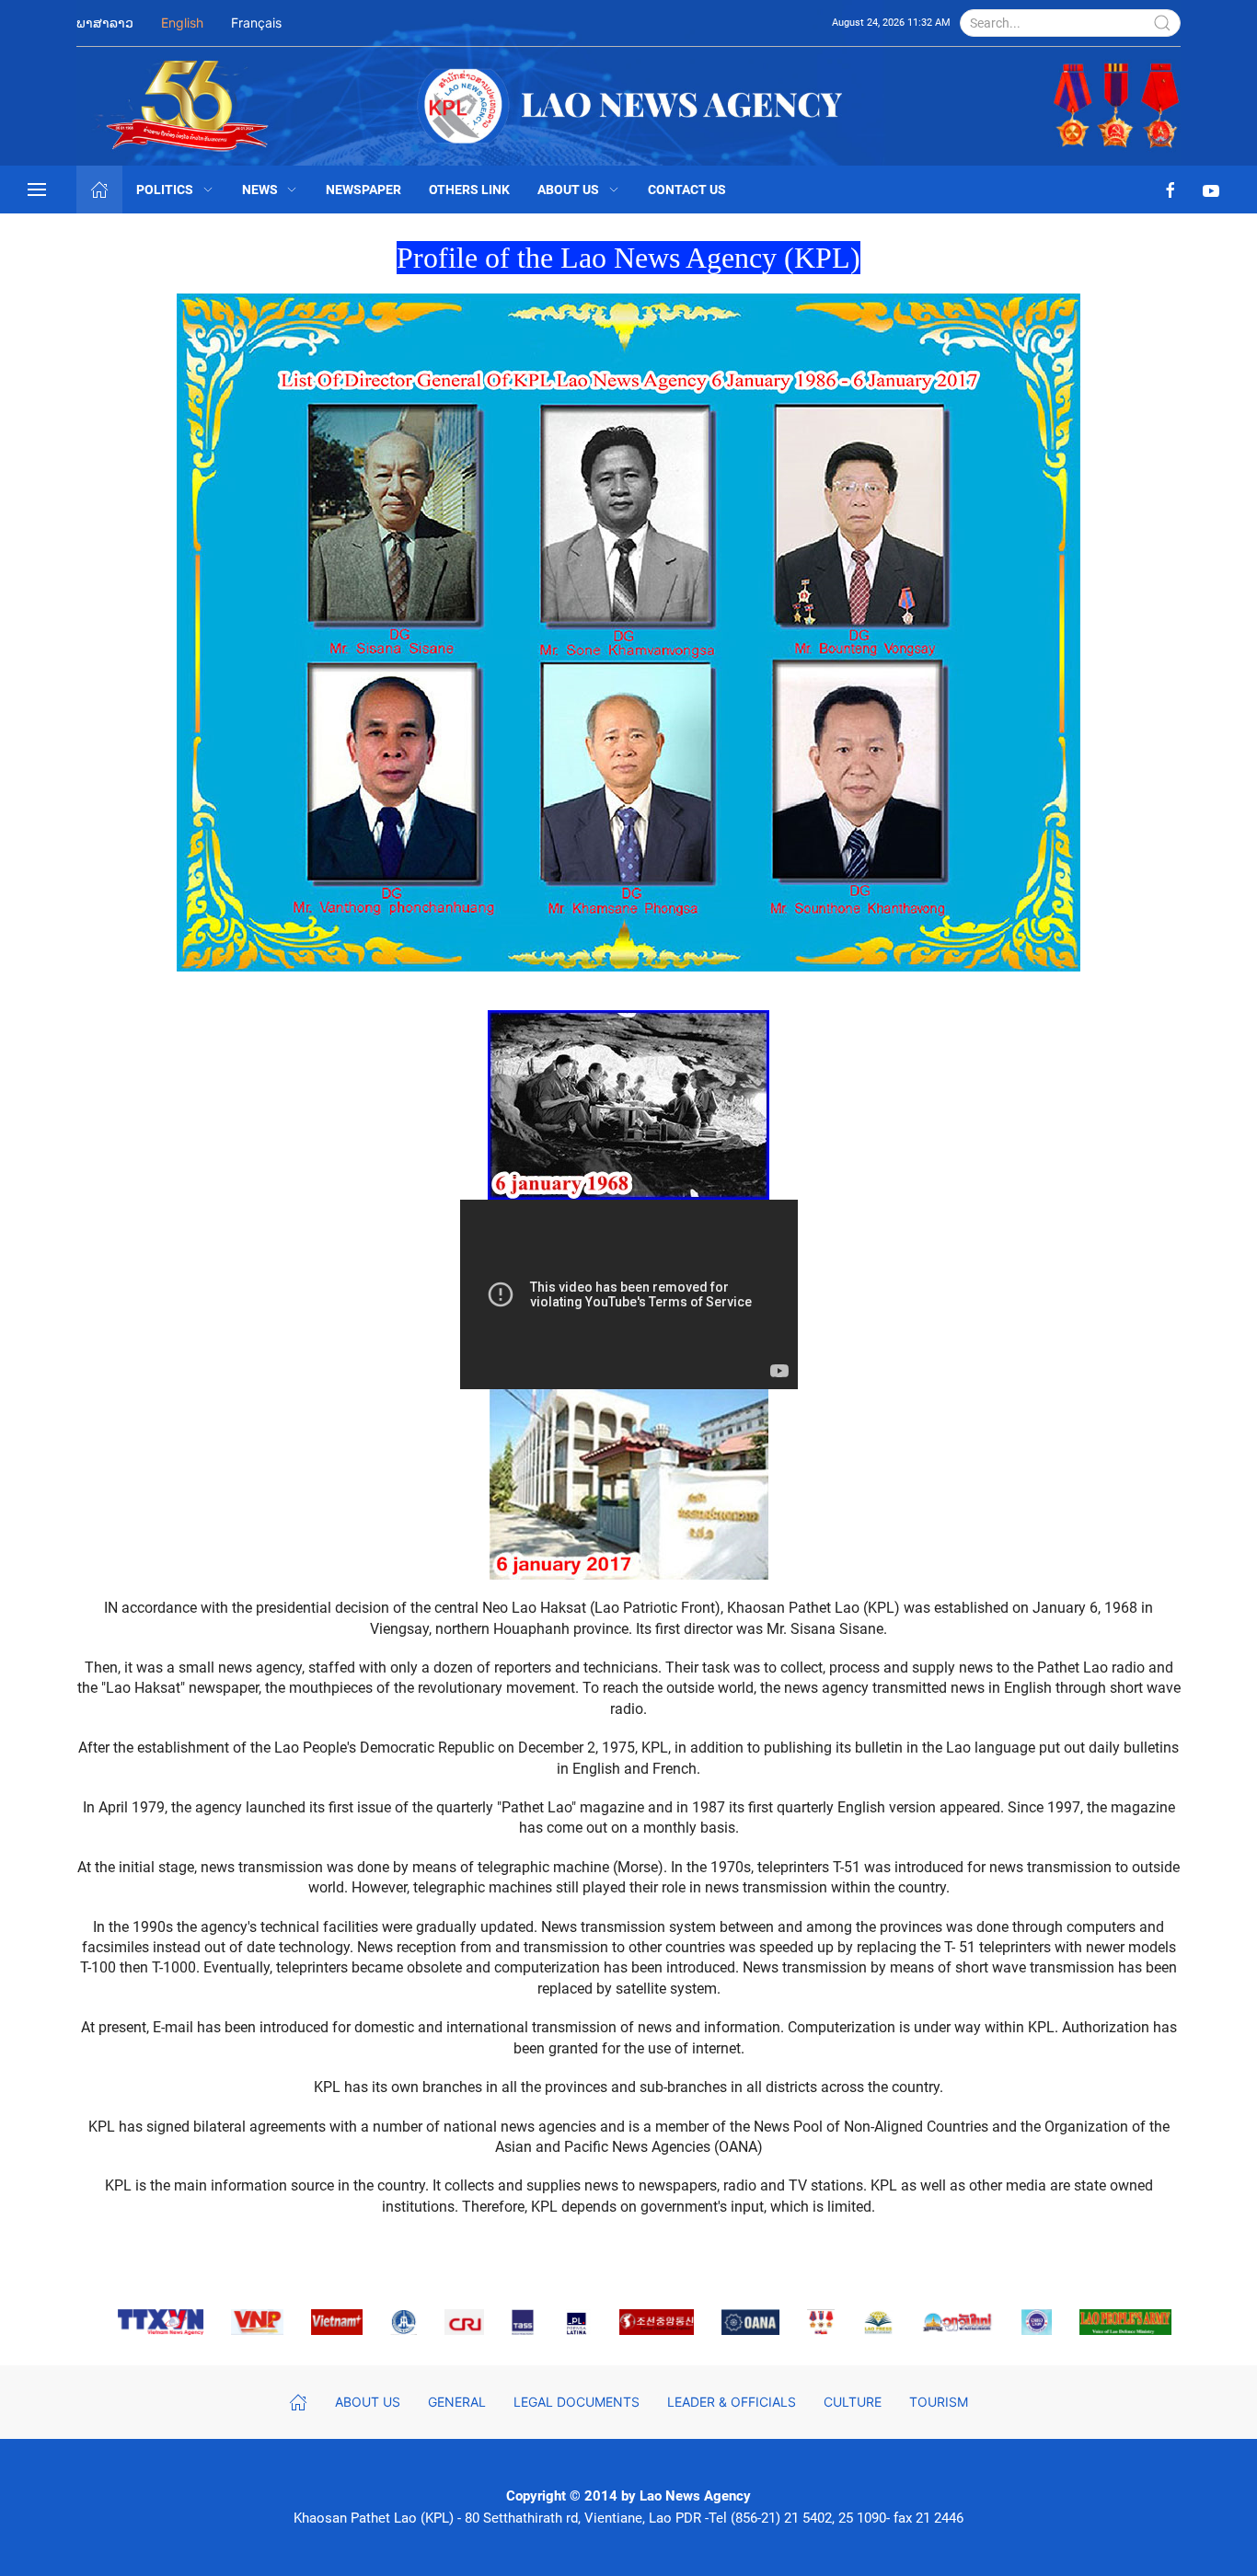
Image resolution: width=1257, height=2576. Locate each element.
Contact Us (687, 190)
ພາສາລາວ (105, 23)
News (260, 190)
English (182, 23)
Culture (853, 2402)
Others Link (469, 190)
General (457, 2402)
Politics (165, 190)
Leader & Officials (732, 2402)
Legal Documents (577, 2402)
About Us (568, 190)
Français (256, 23)
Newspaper (363, 190)
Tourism (939, 2402)
